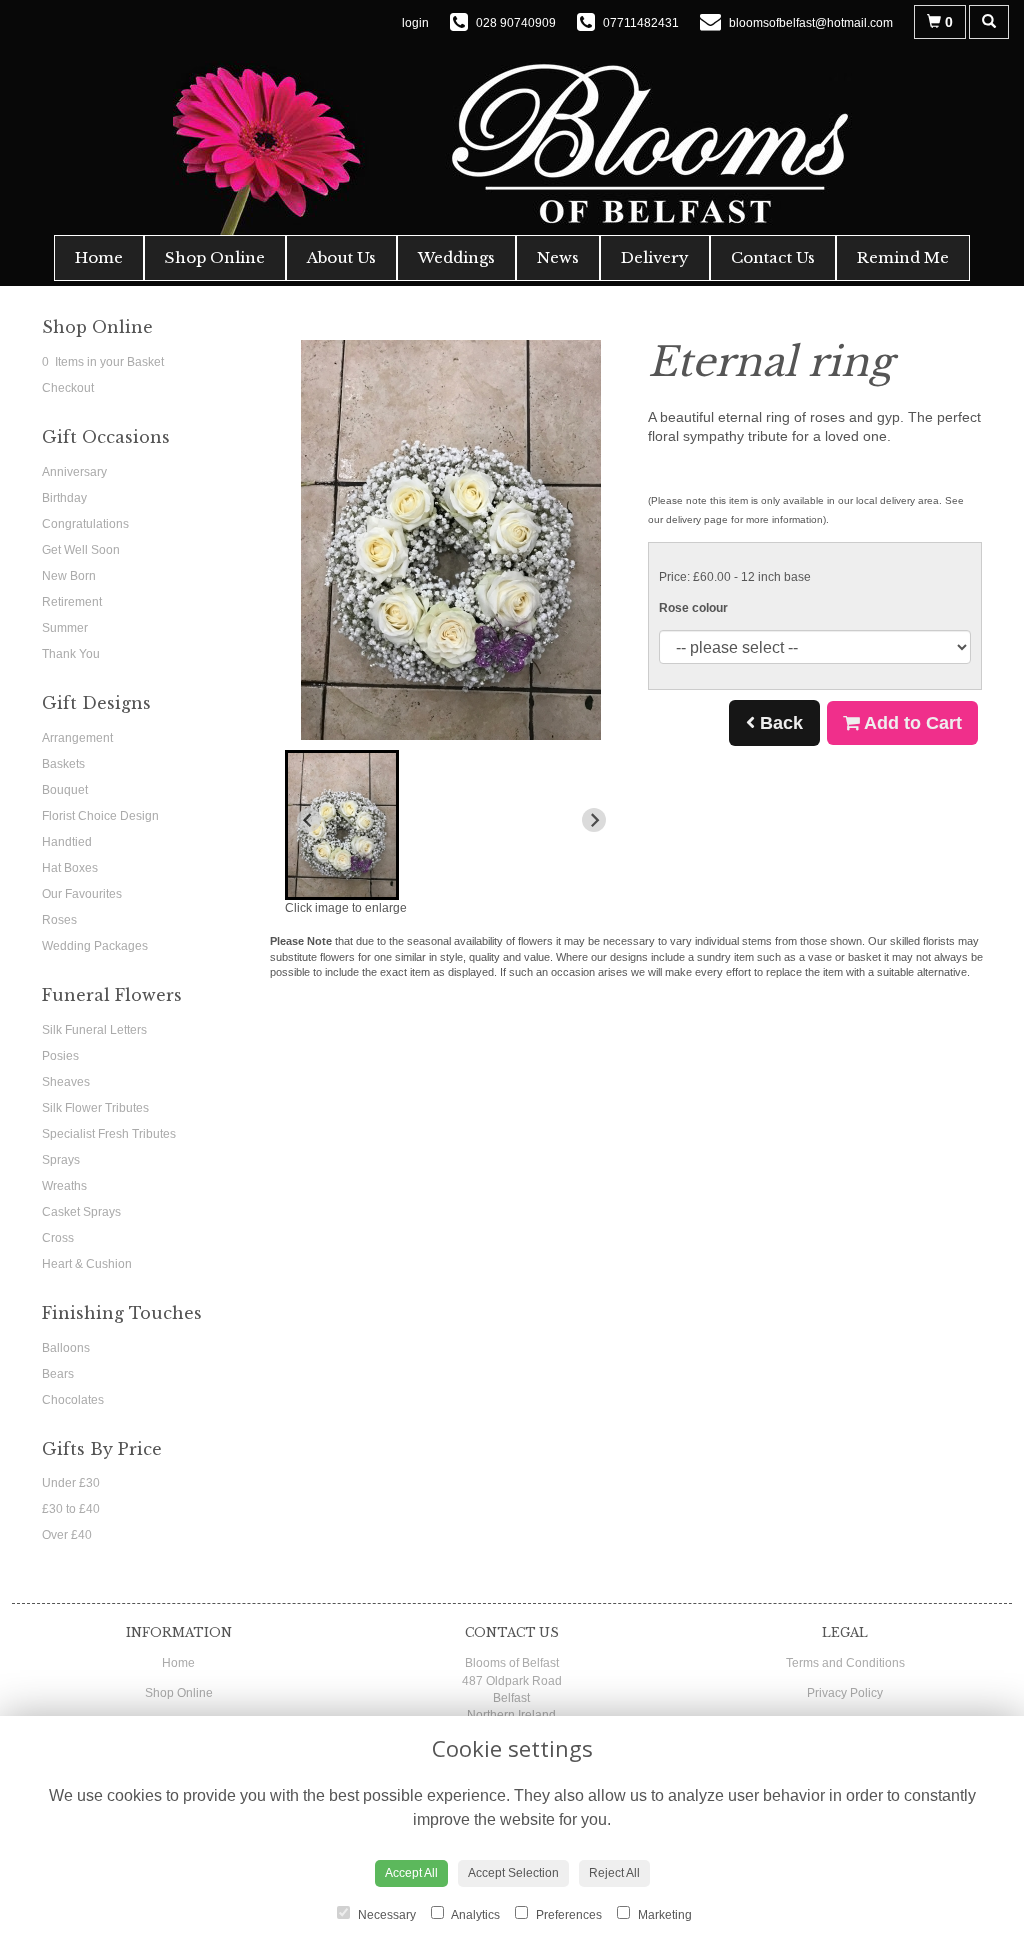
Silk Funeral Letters (94, 1030)
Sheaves (66, 1082)
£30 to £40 (71, 1509)
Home (99, 257)
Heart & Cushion (87, 1264)
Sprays (61, 1160)
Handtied (67, 842)
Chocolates (73, 1400)
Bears (58, 1374)
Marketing (663, 1915)
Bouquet (65, 790)
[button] (342, 825)
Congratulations (85, 524)
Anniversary (74, 472)
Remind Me (903, 257)
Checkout (68, 388)
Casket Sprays (81, 1212)
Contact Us (773, 257)
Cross (58, 1238)
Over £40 (67, 1535)
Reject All (614, 1873)
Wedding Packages (95, 946)
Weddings (456, 257)
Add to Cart (911, 723)
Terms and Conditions (845, 1663)
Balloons (66, 1348)
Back (779, 723)
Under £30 (71, 1483)
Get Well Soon (81, 550)
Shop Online (215, 257)
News (558, 257)
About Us (341, 257)
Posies (60, 1056)
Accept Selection (513, 1873)
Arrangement (77, 738)
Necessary (385, 1915)
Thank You (71, 654)
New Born (69, 576)
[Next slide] (594, 820)
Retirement (72, 602)
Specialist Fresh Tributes (109, 1134)
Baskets (63, 764)
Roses (59, 920)
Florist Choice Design (100, 816)
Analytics (474, 1915)
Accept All (411, 1873)
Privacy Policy (845, 1693)
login (415, 23)
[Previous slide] (309, 820)
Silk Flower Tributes (95, 1108)
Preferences (567, 1915)
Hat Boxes (70, 868)
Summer (65, 628)
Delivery (655, 257)
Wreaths (64, 1186)
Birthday (64, 498)
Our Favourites (82, 894)
